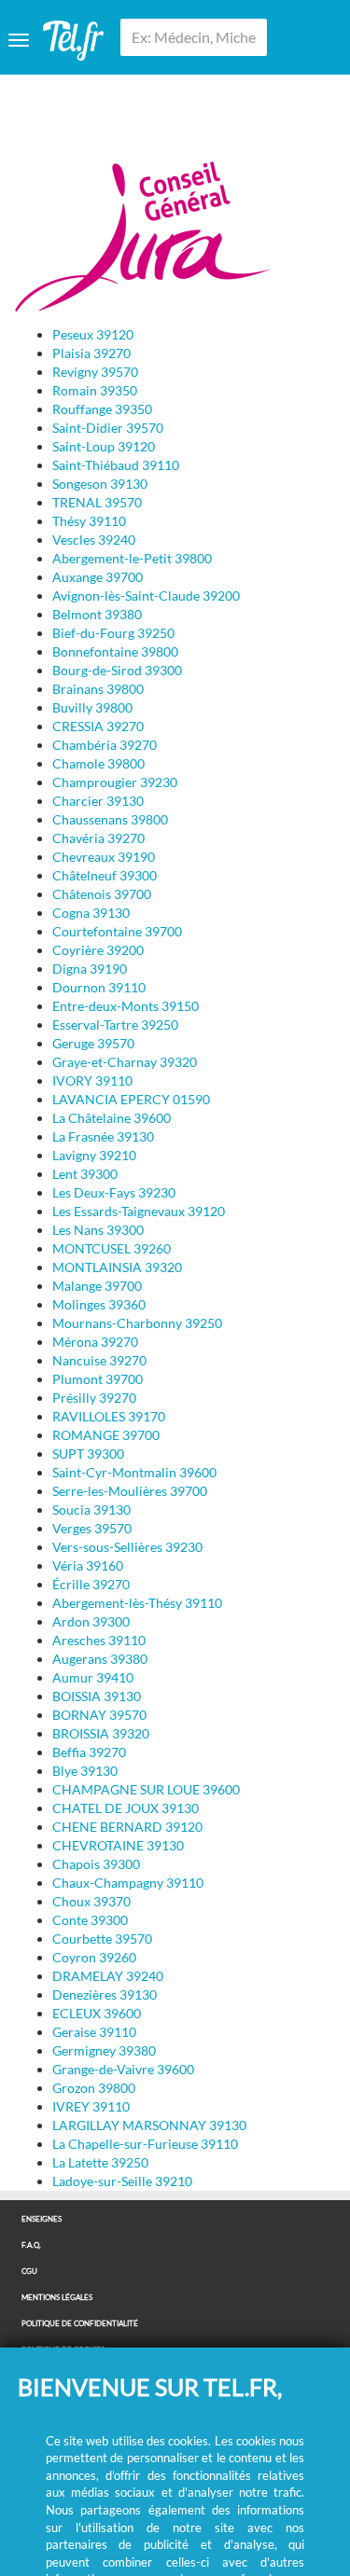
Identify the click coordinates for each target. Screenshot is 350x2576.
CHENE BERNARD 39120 (127, 1827)
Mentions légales (57, 2298)
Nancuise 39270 (99, 1360)
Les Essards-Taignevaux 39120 (139, 1211)
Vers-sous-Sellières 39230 (127, 1547)
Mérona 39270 (95, 1342)
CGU (29, 2271)
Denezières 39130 (105, 1994)
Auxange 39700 (98, 577)
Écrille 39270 (91, 1584)
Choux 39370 (91, 1901)
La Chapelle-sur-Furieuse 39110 (145, 2144)
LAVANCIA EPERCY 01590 (131, 1099)
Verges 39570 (92, 1528)
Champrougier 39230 (115, 782)
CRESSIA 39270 (98, 726)
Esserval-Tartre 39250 (115, 1025)
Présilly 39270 (94, 1398)
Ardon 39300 (91, 1621)
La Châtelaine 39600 (112, 1118)
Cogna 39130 (91, 913)
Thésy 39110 (89, 521)
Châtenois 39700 (102, 894)
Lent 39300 (85, 1174)
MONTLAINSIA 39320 (117, 1267)
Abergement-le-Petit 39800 (132, 558)
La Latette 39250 (100, 2162)
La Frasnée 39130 (103, 1136)
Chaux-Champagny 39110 (128, 1883)
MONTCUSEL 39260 (112, 1248)
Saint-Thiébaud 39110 (116, 465)
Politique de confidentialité (80, 2324)
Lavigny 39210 (94, 1155)
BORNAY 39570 (99, 1715)
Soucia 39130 (91, 1510)
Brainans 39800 (98, 689)
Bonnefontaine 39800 (115, 651)
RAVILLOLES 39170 (109, 1416)
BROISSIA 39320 (101, 1733)
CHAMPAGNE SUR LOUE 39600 (146, 1789)
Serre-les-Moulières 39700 (130, 1491)
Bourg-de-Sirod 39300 (117, 670)
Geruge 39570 (93, 1043)
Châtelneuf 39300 (105, 875)
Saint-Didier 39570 (108, 428)
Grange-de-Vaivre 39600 (123, 2069)
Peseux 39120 (93, 334)
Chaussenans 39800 (110, 819)
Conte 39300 (90, 1920)
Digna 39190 (90, 969)
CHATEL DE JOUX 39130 (126, 1808)
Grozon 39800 (94, 2088)
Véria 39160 (88, 1565)
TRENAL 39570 (97, 502)
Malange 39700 (97, 1286)
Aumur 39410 (93, 1677)
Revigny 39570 (95, 372)
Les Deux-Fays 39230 (114, 1192)
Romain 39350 (95, 390)
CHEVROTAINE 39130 (118, 1845)
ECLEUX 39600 (97, 2013)
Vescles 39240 (94, 540)
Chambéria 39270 (105, 745)
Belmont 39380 (97, 614)
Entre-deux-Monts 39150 (126, 1006)
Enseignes (42, 2219)
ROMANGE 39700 (106, 1435)
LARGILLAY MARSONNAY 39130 (149, 2125)
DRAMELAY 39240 (108, 1976)
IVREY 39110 (91, 2106)
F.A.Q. (31, 2245)
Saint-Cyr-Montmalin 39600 (134, 1472)
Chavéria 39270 (98, 838)
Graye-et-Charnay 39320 (125, 1062)
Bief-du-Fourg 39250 (113, 633)
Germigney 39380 (104, 2050)
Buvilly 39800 (92, 707)
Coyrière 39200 (98, 950)
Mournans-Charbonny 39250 (137, 1323)
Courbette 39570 (102, 1939)
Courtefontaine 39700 (117, 931)
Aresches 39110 (99, 1640)
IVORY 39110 (92, 1080)
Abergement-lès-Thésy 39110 (137, 1603)
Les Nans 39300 (98, 1230)
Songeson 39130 (100, 484)
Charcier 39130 (98, 801)
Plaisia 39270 (91, 353)
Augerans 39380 (100, 1659)
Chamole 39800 (98, 763)
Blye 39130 (85, 1771)
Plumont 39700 (98, 1379)
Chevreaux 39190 (104, 857)
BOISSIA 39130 (97, 1696)
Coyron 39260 (94, 1957)
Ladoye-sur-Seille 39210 (122, 2181)
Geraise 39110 (94, 2032)
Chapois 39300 (96, 1864)
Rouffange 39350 (102, 409)
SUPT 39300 (88, 1454)
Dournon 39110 (99, 987)
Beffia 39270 (89, 1752)
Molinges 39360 (99, 1304)
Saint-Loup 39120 (104, 446)
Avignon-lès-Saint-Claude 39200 (146, 596)
